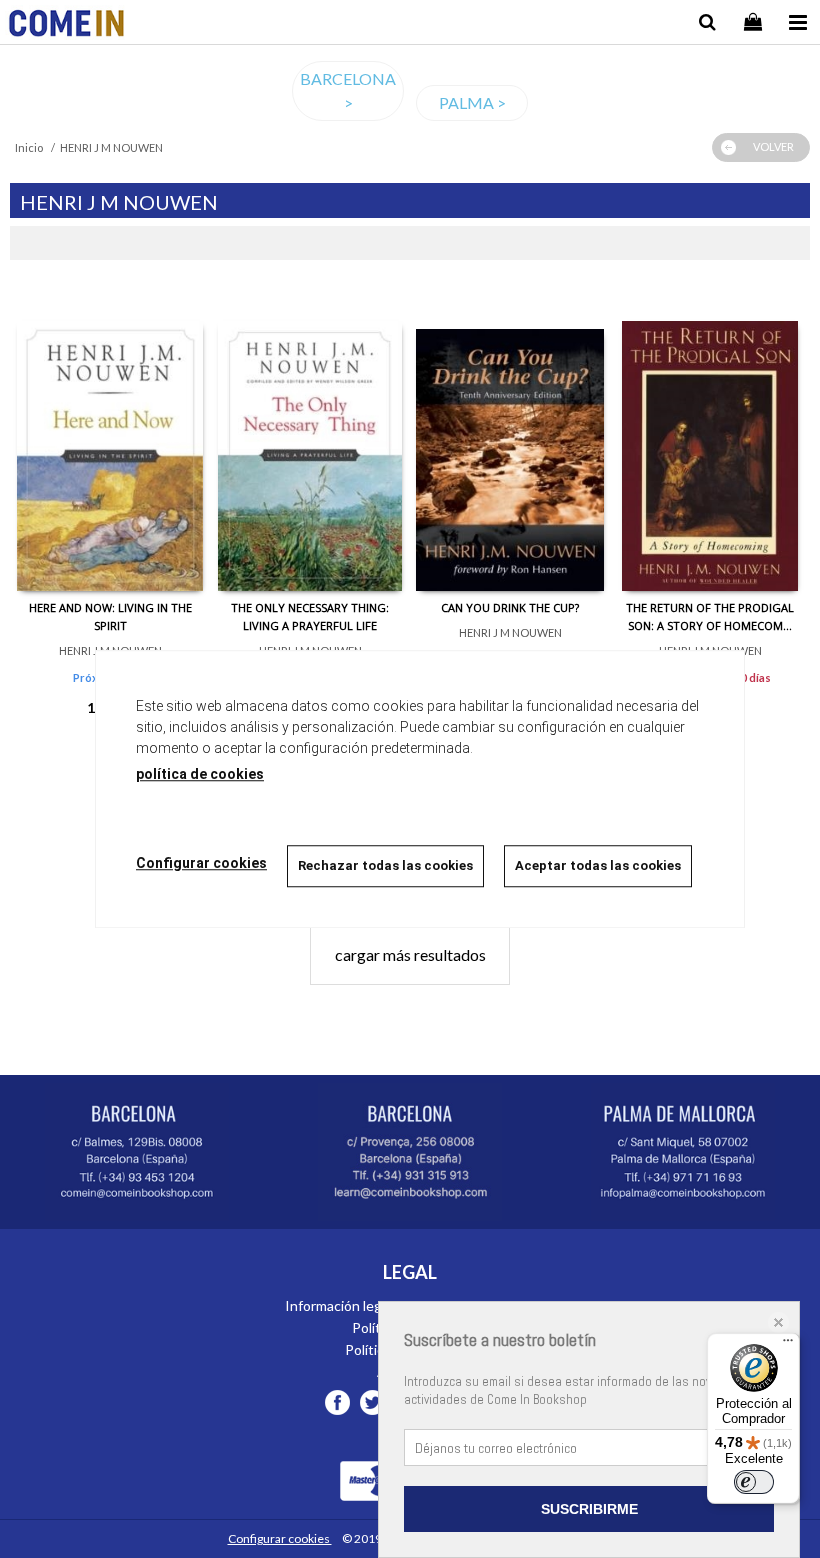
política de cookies (200, 774)
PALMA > (472, 102)
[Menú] (788, 1345)
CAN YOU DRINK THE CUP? (510, 607)
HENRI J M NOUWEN (510, 632)
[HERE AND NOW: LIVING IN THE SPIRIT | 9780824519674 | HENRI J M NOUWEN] (110, 441)
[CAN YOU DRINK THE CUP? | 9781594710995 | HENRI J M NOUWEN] (510, 441)
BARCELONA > (348, 90)
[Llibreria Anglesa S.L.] (66, 25)
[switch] (754, 1482)
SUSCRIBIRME (589, 1509)
